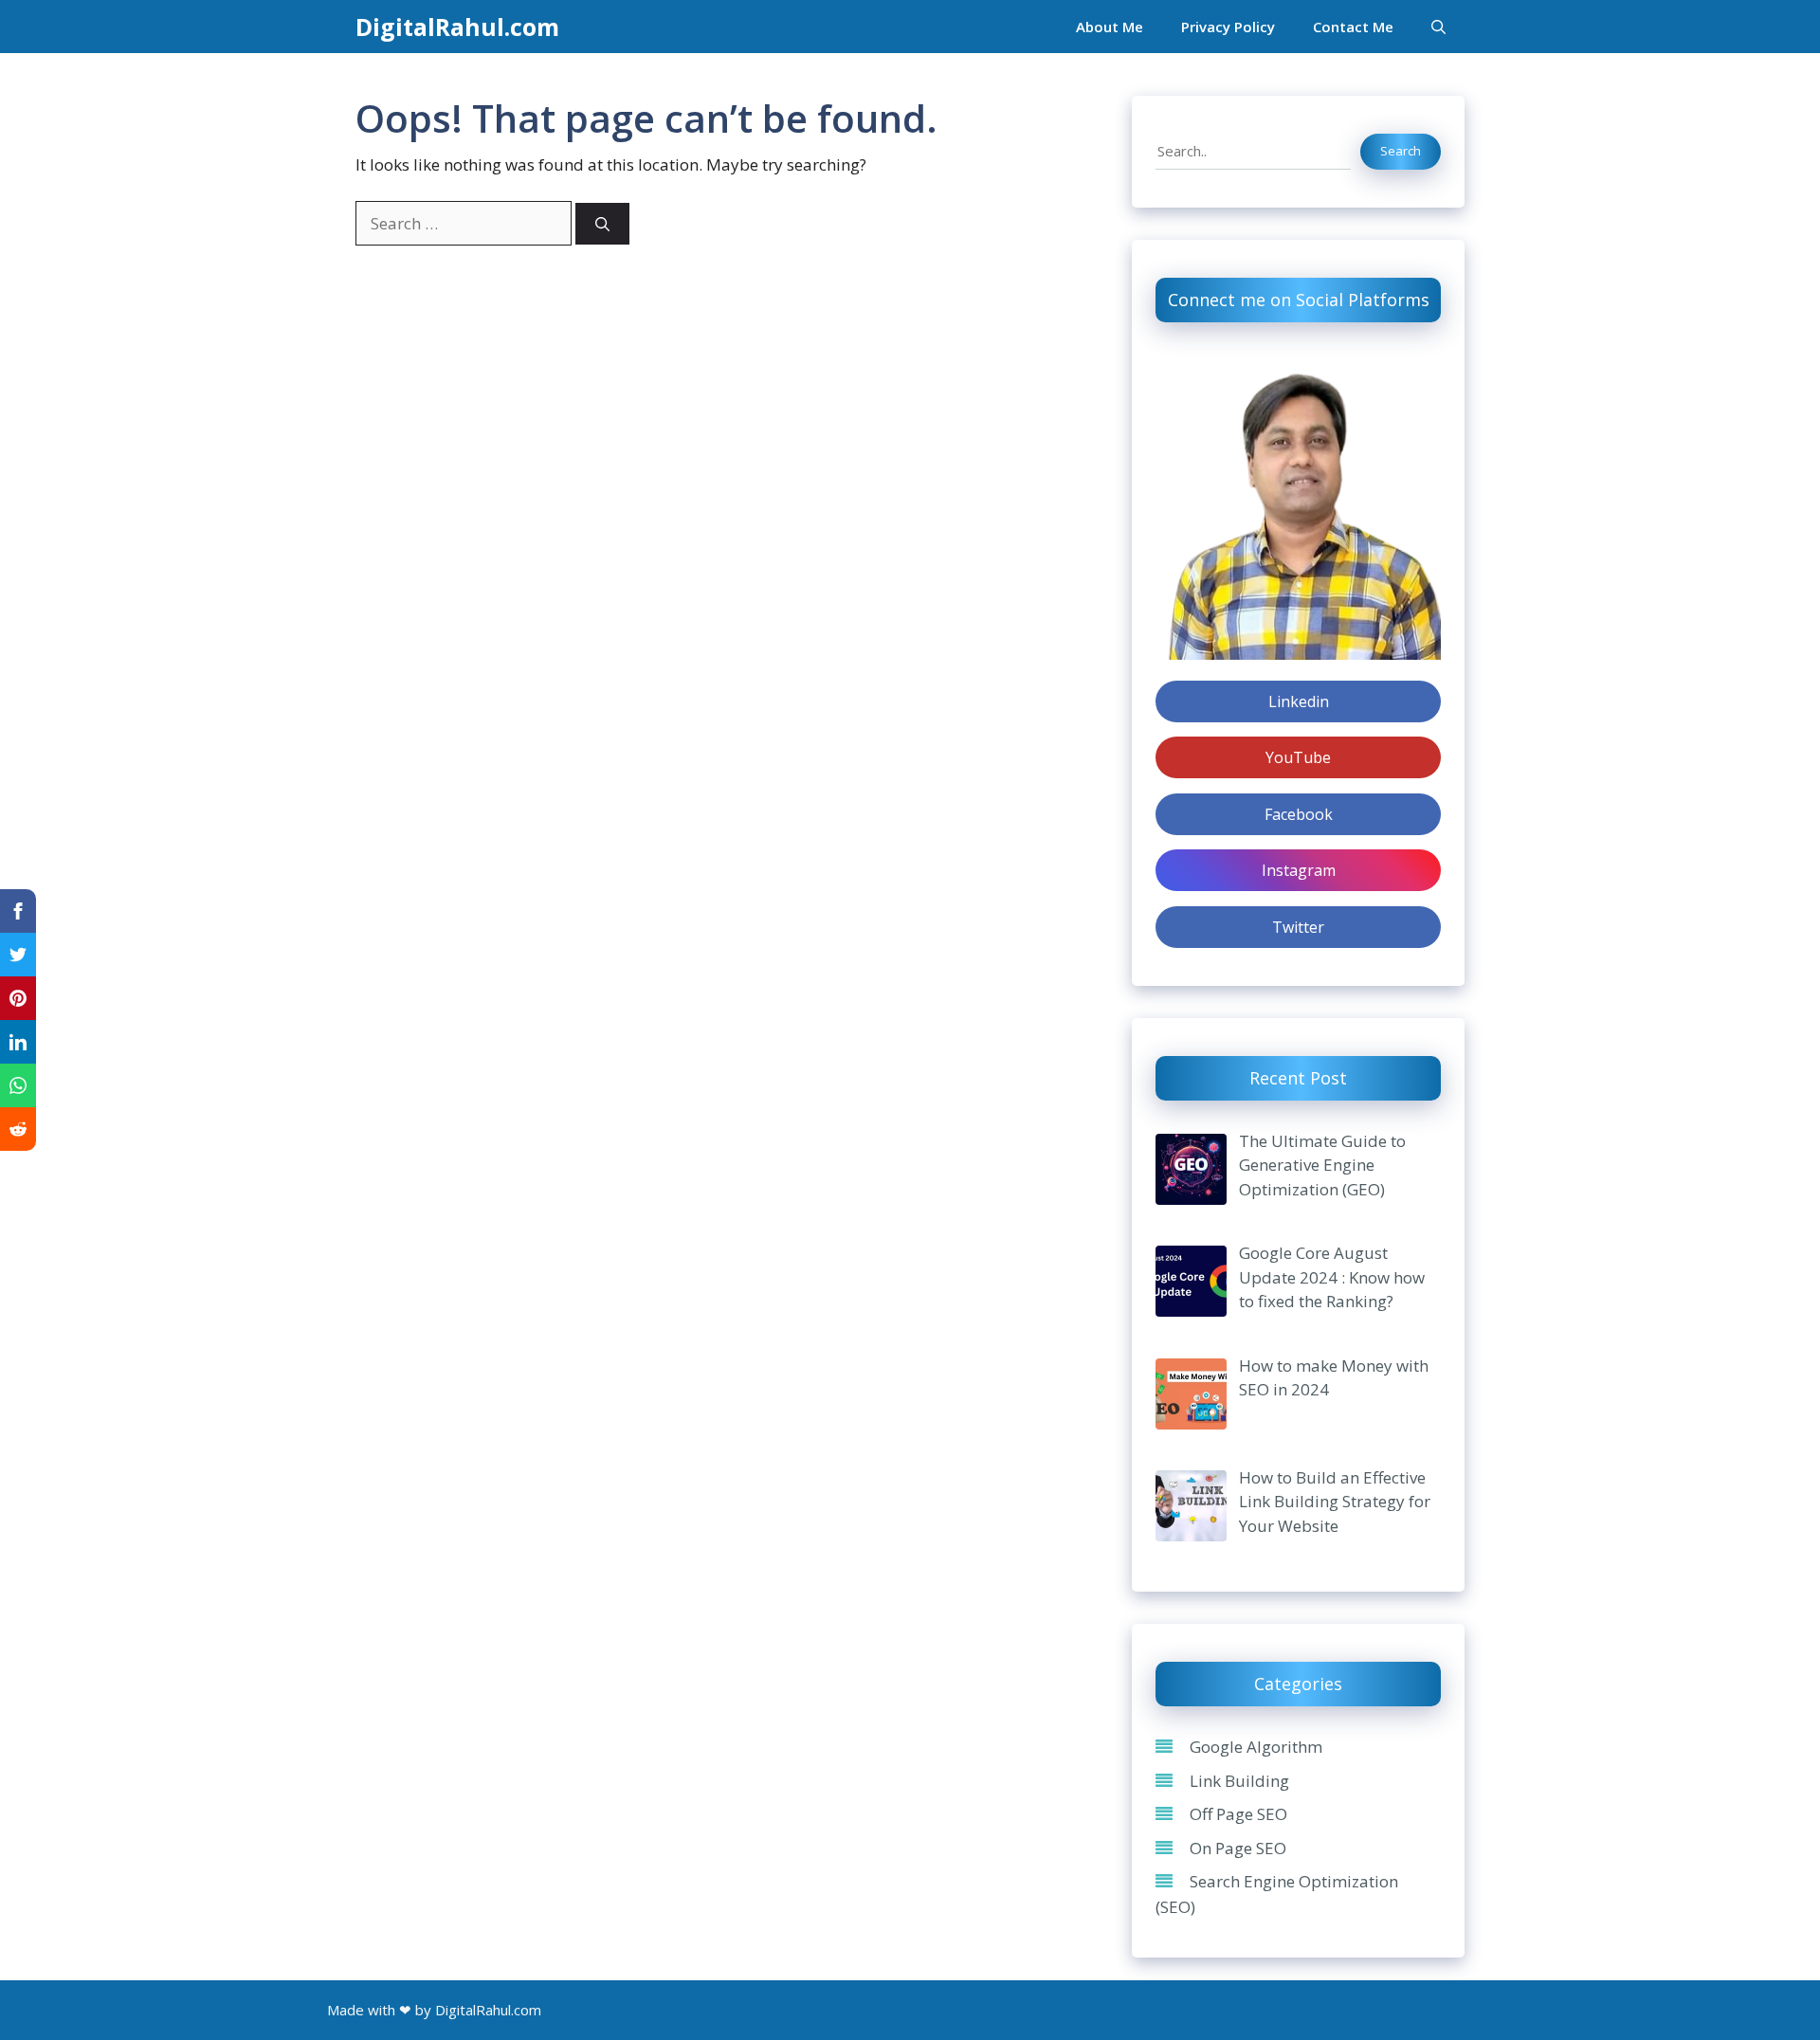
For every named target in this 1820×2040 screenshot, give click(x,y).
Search (1401, 151)
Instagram (1299, 870)
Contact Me (1353, 27)
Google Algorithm (1256, 1747)
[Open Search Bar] (1438, 27)
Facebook (1299, 814)
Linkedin (1299, 701)
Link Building (1239, 1780)
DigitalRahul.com (457, 27)
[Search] (602, 224)
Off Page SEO (1238, 1814)
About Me (1110, 27)
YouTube (1298, 757)
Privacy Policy (1228, 27)
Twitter (1298, 927)
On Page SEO (1238, 1847)
